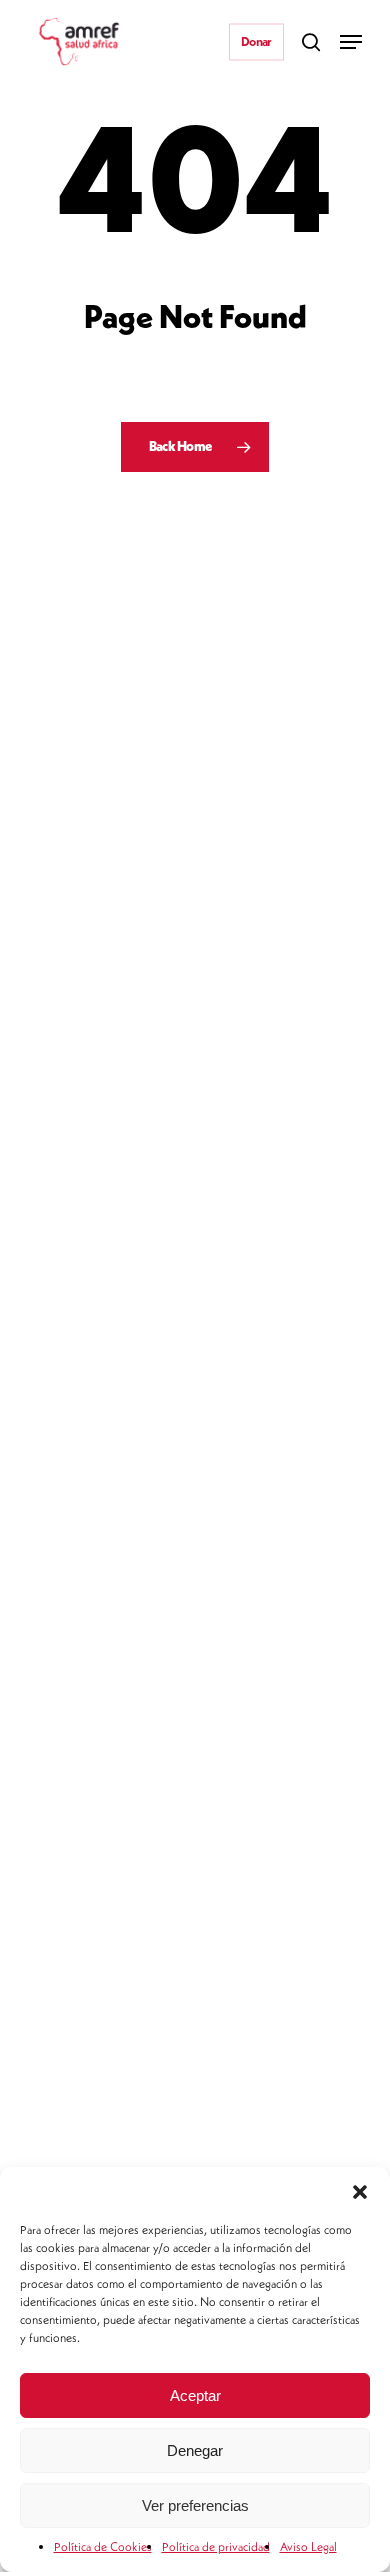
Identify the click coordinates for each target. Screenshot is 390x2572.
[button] (360, 2192)
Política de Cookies (103, 2548)
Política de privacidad (216, 2548)
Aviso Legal (308, 2548)
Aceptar (195, 2395)
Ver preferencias (195, 2505)
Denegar (195, 2450)
